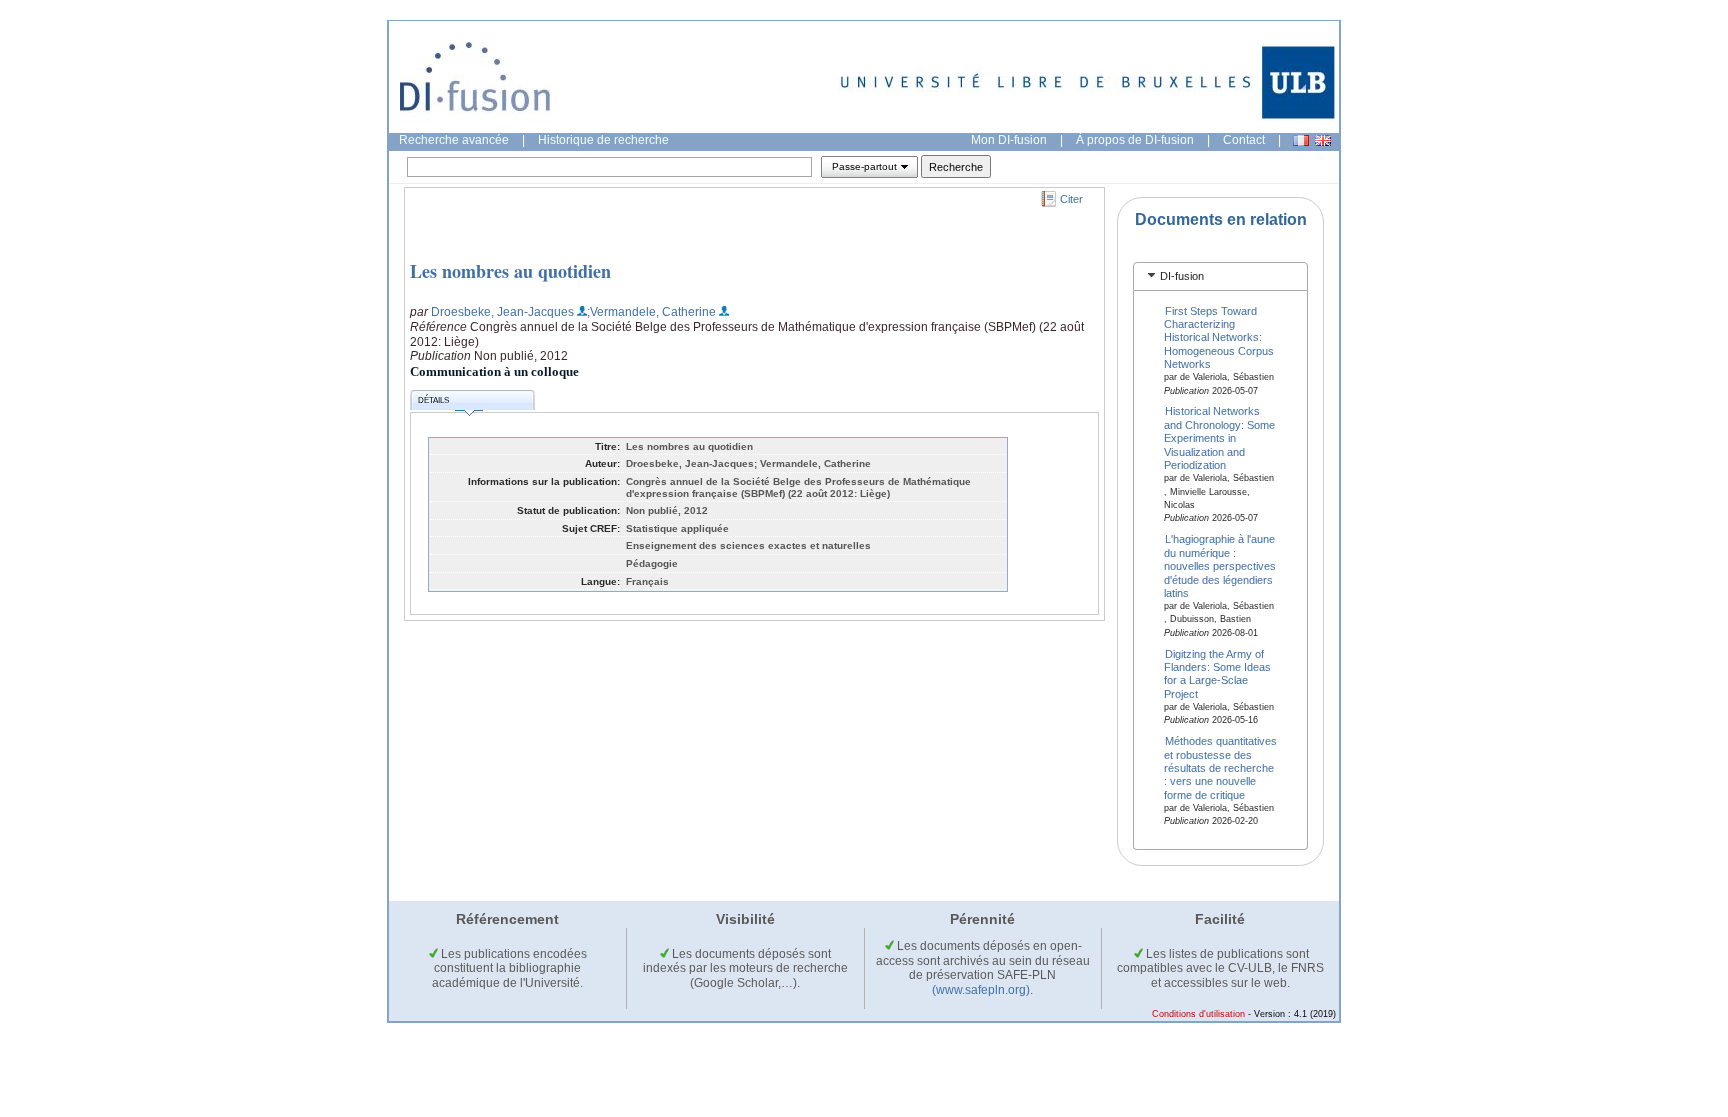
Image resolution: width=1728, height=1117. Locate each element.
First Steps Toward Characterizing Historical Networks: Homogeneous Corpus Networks (1219, 337)
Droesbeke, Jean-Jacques (502, 312)
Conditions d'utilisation (1198, 1014)
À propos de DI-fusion (1135, 140)
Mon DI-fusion (1009, 140)
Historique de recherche (603, 140)
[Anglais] (1323, 140)
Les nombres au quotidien (510, 271)
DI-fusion (1182, 276)
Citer (1071, 199)
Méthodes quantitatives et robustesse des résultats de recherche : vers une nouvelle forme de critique (1221, 768)
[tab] (1220, 276)
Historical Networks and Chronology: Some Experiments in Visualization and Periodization (1219, 438)
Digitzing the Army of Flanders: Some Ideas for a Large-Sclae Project (1217, 673)
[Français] (1301, 140)
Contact (1244, 140)
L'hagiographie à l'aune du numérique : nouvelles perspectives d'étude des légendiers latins (1220, 566)
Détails (433, 400)
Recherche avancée (454, 140)
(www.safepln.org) (981, 990)
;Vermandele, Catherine (651, 312)
